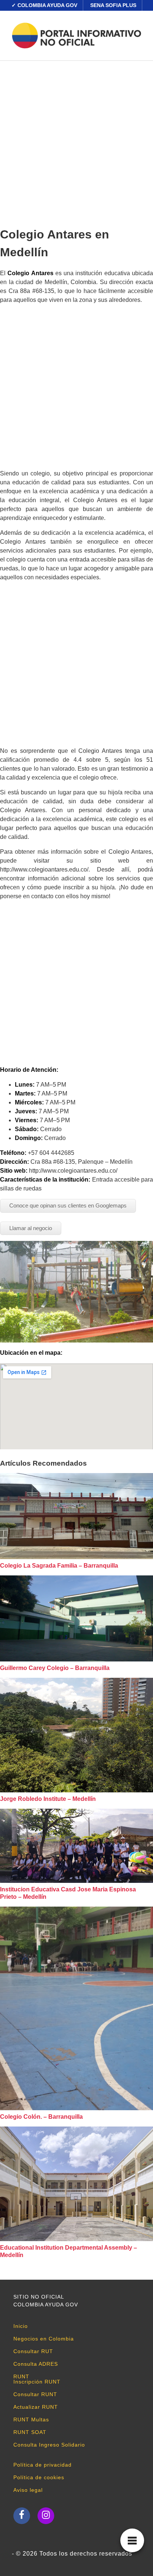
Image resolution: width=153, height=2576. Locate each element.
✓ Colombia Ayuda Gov (44, 5)
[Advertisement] (76, 141)
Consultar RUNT (35, 2394)
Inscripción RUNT (37, 2382)
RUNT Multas (31, 2419)
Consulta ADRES (36, 2364)
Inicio (21, 2326)
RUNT (21, 2376)
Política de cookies (39, 2477)
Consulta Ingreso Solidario (49, 2445)
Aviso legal (28, 2490)
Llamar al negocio (31, 1228)
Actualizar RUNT (36, 2407)
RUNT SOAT (30, 2432)
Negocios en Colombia (44, 2339)
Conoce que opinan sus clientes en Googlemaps (68, 1205)
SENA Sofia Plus (113, 5)
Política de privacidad (43, 2465)
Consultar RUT (33, 2351)
